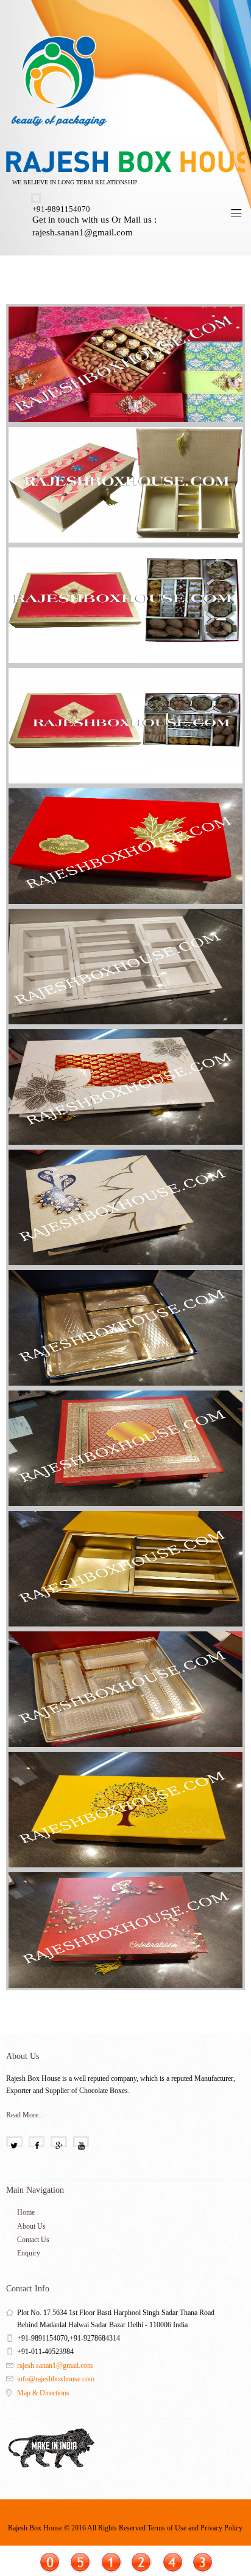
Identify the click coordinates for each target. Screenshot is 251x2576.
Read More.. (24, 2115)
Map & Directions (43, 2393)
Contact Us (33, 2240)
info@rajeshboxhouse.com (56, 2379)
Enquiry (29, 2253)
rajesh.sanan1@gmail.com (55, 2366)
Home (26, 2212)
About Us (31, 2226)
